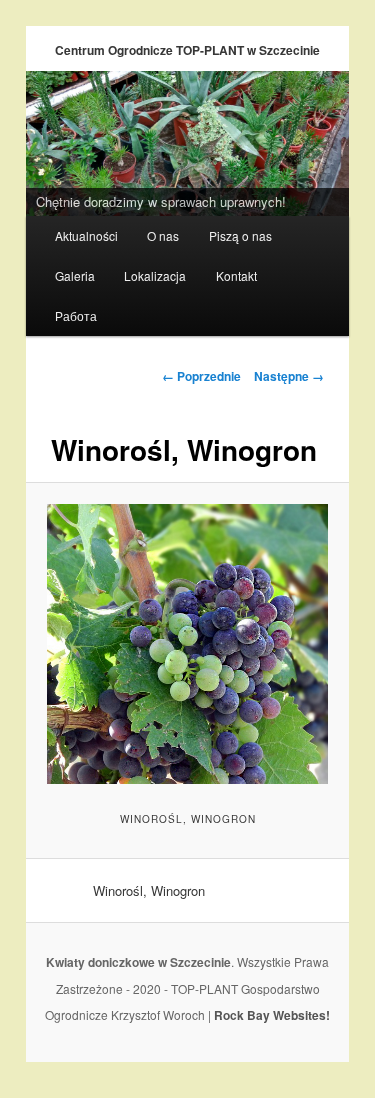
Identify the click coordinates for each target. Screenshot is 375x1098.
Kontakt (236, 275)
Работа (76, 315)
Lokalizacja (155, 275)
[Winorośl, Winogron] (187, 644)
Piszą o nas (240, 235)
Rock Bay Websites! (272, 1015)
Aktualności (86, 235)
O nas (163, 235)
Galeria (75, 275)
